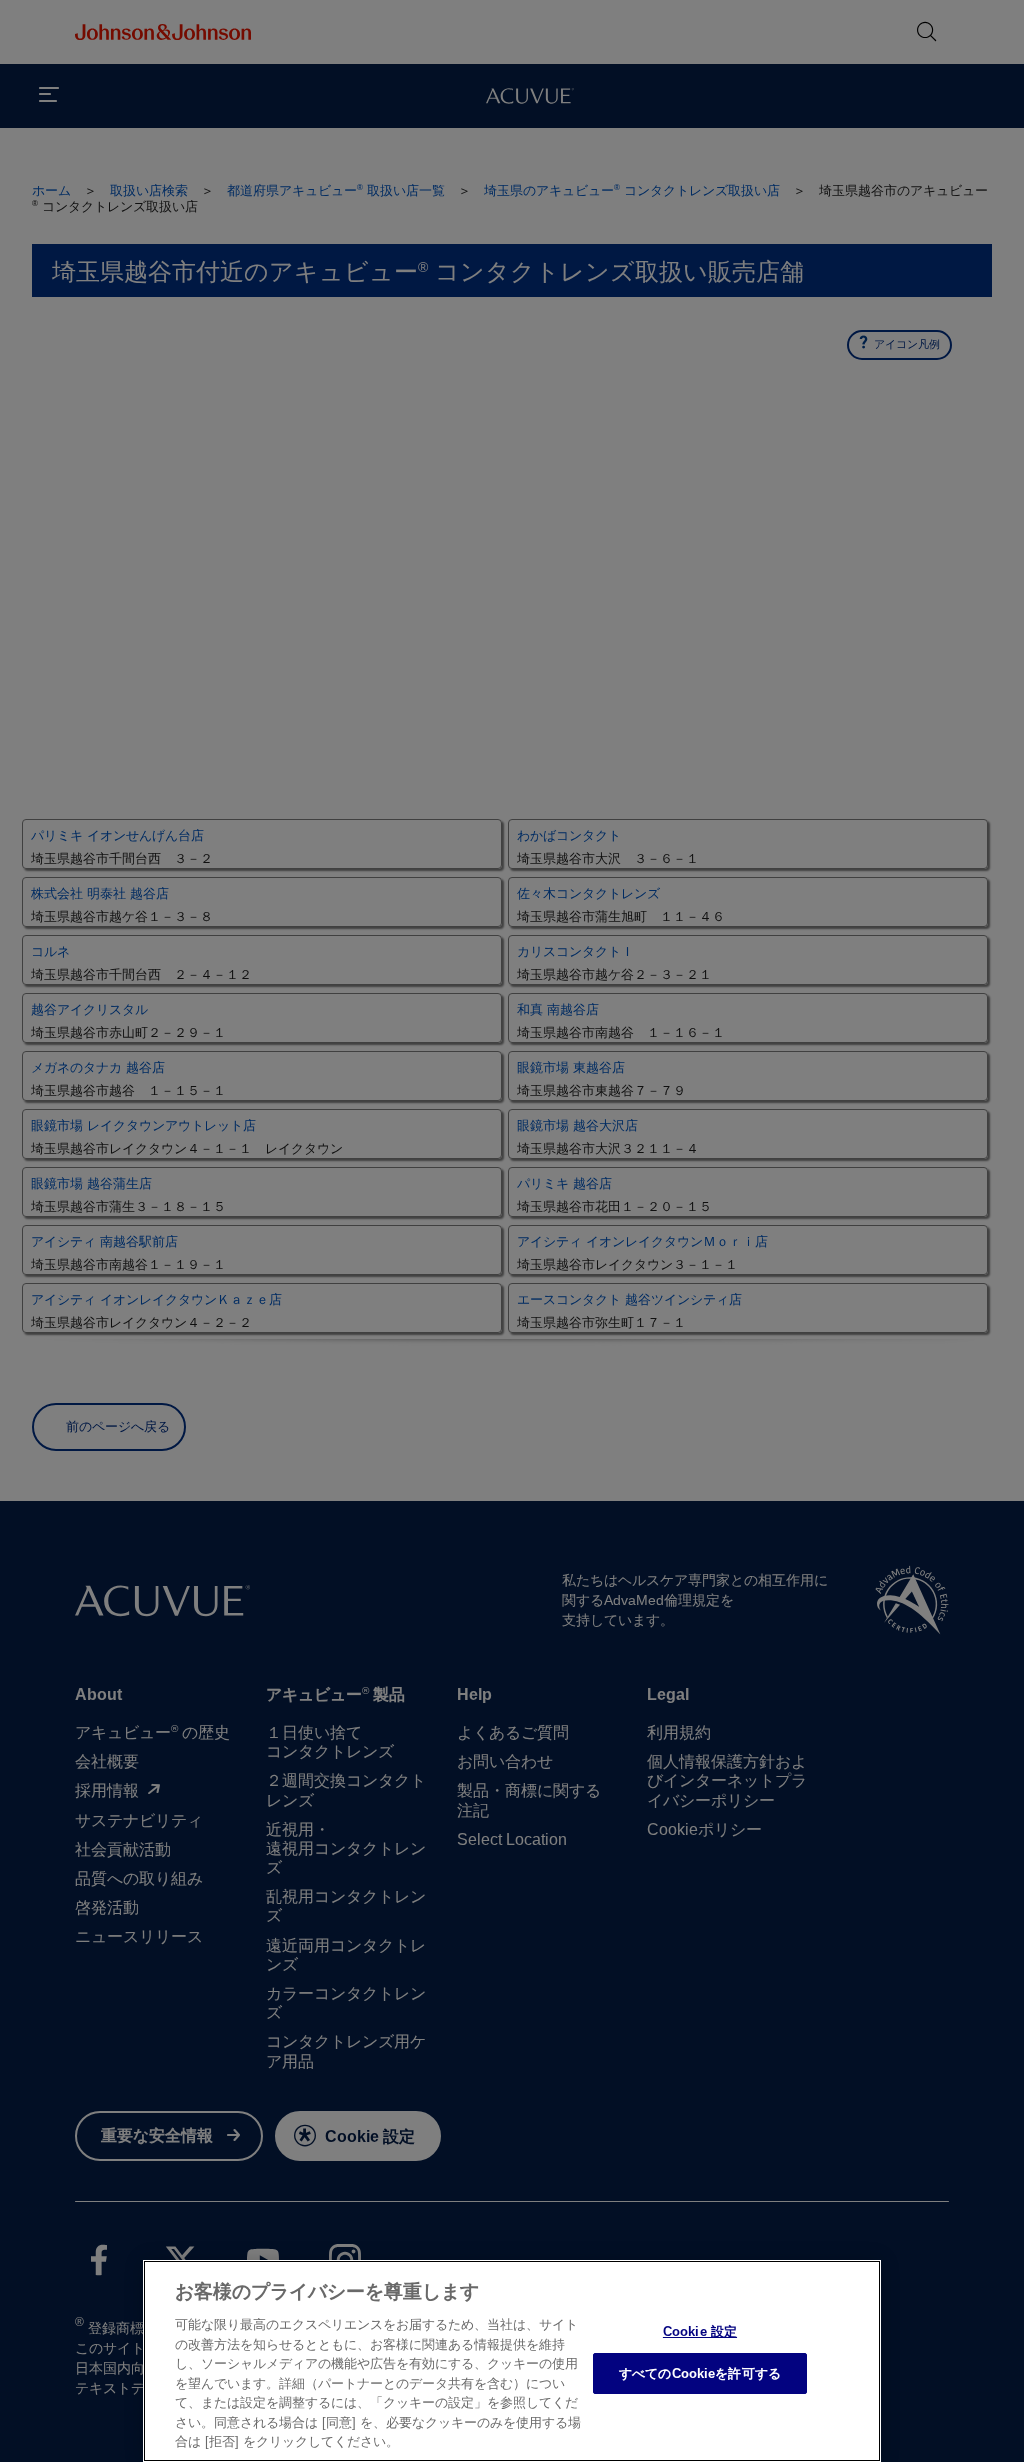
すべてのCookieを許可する (700, 2373)
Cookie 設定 (700, 2331)
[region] (511, 2361)
